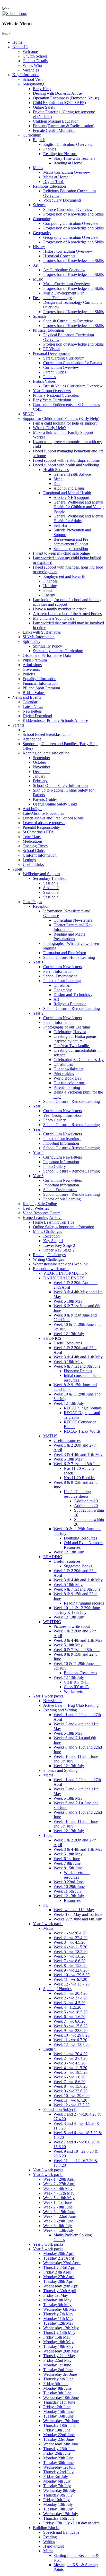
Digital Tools (54, 182)
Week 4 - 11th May (59, 2193)
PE (46, 1905)
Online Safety (44, 107)
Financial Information (40, 683)
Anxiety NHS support (71, 497)
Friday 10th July (56, 2500)
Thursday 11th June (59, 2402)
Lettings (29, 860)
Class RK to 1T (77, 1682)
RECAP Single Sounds (83, 1408)
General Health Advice (72, 474)
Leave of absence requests (44, 823)
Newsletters (32, 711)
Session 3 (51, 892)
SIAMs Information (39, 637)
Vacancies (31, 70)
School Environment (60, 976)
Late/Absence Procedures (43, 813)
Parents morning (67, 1087)
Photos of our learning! (62, 1139)
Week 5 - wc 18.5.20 (70, 1952)
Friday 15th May (57, 2337)
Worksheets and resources (77, 1875)
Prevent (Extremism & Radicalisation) (64, 126)
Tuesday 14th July (58, 2509)
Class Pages (32, 902)
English (39, 140)
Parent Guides (55, 372)
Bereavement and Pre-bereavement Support (72, 542)
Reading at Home (68, 163)
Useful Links (33, 864)
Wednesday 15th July (61, 2514)
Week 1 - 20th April (59, 2179)
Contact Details (35, 61)
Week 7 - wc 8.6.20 (69, 1961)
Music (38, 279)
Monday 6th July (57, 2481)
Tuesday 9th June (57, 2393)
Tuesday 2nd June (58, 2370)
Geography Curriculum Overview (71, 237)
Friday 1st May (56, 2295)
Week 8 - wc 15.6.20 (70, 1965)
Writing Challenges (48, 1259)
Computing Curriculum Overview (71, 223)
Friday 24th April (57, 2272)
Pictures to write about (72, 1626)
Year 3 (38, 1106)
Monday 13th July (58, 2504)
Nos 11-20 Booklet (79, 1478)
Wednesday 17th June (61, 2421)
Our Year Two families (72, 1046)
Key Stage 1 (53, 1241)
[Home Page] (15, 14)
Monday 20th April (59, 2254)
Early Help (42, 89)
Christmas (62, 985)
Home (17, 42)
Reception (41, 906)
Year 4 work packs (48, 2175)
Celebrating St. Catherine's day (79, 1060)
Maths (38, 168)
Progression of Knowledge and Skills (73, 214)
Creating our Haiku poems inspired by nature (75, 1039)
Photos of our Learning (62, 981)
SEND (28, 414)
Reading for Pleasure (60, 154)
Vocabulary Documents (62, 200)
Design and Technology (52, 298)
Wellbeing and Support (41, 874)
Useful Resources (68, 1343)
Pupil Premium (35, 660)
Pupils (17, 869)
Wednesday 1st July (59, 2467)
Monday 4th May (57, 2300)
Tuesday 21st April (59, 2258)
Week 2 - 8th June (58, 2207)
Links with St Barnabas (42, 632)
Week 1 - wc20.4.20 (70, 1933)
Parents (18, 725)
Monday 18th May (58, 2342)
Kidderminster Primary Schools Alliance (55, 720)
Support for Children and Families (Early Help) (61, 418)
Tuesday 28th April (59, 2281)
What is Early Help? (49, 428)
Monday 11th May (58, 2319)
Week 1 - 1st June (58, 2202)
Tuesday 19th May (58, 2346)
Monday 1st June (57, 2365)
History (39, 247)
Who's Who (32, 65)
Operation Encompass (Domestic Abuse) (66, 98)
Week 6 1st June (67, 1859)
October (39, 762)
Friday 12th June (57, 2407)
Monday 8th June (57, 2388)
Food (47, 590)
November (42, 767)
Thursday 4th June (58, 2379)
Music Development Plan (64, 293)
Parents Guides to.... (49, 799)
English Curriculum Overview (68, 144)
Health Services (56, 470)
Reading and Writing (60, 1710)
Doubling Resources (80, 1538)
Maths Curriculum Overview (67, 172)
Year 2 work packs (48, 1924)
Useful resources (67, 1441)
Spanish (39, 316)
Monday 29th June (58, 2458)
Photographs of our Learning (67, 1027)
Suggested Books (78, 1566)
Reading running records (84, 1603)
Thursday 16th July (59, 2518)
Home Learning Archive (42, 1218)
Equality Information (39, 679)
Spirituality (32, 641)
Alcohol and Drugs (69, 488)
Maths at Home (56, 177)
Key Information (26, 75)
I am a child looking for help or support (65, 423)
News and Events (27, 697)
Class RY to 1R (76, 1687)
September (42, 758)
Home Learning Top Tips (54, 1222)
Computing (42, 219)
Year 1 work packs (48, 1696)
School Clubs (34, 851)
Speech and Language (61, 2532)
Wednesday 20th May (61, 2351)
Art (36, 265)
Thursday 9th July (58, 2495)
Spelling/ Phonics (57, 1989)
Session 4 (51, 897)
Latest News (33, 707)
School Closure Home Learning (69, 957)
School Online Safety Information (60, 785)
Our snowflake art (68, 1069)
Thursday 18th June (59, 2425)
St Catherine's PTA (38, 832)
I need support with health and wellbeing (66, 465)
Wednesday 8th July (60, 2490)
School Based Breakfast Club (47, 734)
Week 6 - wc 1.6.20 (69, 1956)
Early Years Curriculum (52, 400)
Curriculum (32, 135)
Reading (50, 2537)
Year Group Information (63, 1115)
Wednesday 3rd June (60, 2374)
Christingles (63, 1064)
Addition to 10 (86, 1501)
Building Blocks (46, 2528)
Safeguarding (33, 84)
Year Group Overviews (52, 391)
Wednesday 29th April (61, 2286)
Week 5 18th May (68, 1301)
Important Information (61, 1143)
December (41, 772)
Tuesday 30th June (58, 2463)
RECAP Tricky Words (82, 1431)
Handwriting (54, 2546)
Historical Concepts (59, 256)
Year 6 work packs (48, 2249)
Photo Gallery (55, 1120)
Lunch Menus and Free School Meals (53, 818)
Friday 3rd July (56, 2477)
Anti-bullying (34, 809)
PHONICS (52, 1338)
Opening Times (35, 846)
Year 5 (38, 1153)
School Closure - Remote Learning (72, 1008)
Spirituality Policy (47, 646)
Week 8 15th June (68, 1868)
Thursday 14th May (59, 2332)
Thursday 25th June (59, 2449)
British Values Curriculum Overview (73, 386)
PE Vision (51, 349)
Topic (48, 1835)
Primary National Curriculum (57, 395)
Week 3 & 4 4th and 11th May (78, 1357)
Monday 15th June (58, 2411)
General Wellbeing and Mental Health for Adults (78, 518)
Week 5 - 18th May (59, 2198)
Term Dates (32, 837)
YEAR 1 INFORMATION (65, 1273)
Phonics (50, 149)
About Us (20, 47)
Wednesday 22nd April (62, 2263)
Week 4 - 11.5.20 (67, 2007)
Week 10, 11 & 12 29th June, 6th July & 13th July (77, 1610)
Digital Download (37, 716)
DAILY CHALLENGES (64, 1278)
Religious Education (49, 186)
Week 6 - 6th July (58, 2226)
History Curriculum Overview (68, 251)
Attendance (32, 739)
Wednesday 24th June (61, 2444)
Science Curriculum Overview (68, 209)
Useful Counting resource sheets (77, 1494)
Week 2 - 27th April (59, 2184)
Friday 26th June (57, 2453)
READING (53, 1557)
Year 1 (38, 962)
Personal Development (51, 353)
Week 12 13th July (69, 1334)
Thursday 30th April (60, 2291)
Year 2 (38, 1013)
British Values (44, 381)
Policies (50, 377)
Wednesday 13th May (61, 2328)
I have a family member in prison (60, 609)
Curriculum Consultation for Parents (73, 363)
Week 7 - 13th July (59, 2230)
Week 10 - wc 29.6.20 (72, 1975)
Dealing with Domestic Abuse (57, 93)
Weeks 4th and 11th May (74, 1910)
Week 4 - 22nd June (59, 2216)
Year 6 (38, 1176)
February (40, 781)
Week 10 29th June (69, 1887)
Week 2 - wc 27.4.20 (70, 1938)
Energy (49, 595)
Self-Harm (62, 525)
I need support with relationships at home (66, 460)
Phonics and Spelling (60, 1770)
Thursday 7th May (58, 2314)
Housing (50, 586)
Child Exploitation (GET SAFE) (59, 103)
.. (24, 730)
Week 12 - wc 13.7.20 (72, 1984)
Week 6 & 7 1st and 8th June (77, 1366)
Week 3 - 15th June (59, 2212)
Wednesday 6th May (60, 2309)
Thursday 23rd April (60, 2267)
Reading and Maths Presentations (69, 936)
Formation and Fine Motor (65, 953)
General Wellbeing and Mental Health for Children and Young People (79, 507)
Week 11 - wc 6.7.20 (70, 1979)
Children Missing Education (56, 121)
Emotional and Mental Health (67, 493)
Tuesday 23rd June (59, 2439)
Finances (50, 581)
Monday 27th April (59, 2277)
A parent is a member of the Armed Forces (67, 614)
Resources (72, 1900)
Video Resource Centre (42, 1213)
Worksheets (73, 1691)
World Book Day (68, 1078)
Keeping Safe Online (40, 1204)
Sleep (58, 479)
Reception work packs (51, 1269)
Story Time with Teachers (74, 158)
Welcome (30, 51)
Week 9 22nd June (69, 1882)
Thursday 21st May (59, 2356)
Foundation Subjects (60, 2110)
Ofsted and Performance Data (47, 655)
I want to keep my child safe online (61, 553)
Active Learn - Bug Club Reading (71, 1705)
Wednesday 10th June (61, 2398)
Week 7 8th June (67, 1863)
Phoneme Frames (78, 1371)
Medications (33, 841)
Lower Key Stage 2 (59, 1245)
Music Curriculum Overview (67, 284)
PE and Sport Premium (41, 688)
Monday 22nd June (59, 2435)
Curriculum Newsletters (73, 920)
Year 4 (38, 1129)
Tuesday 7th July (57, 2486)
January (39, 776)
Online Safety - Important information (64, 1227)
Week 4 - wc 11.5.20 (70, 1947)
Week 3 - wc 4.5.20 (69, 1942)
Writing (49, 2542)
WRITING (52, 1622)
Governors (31, 669)
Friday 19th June (57, 2430)
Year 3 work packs (48, 2170)
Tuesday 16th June (58, 2416)
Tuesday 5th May (57, 2305)
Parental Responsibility (41, 827)
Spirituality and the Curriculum (58, 651)
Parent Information (58, 971)
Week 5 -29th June (58, 2221)
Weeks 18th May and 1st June (78, 1914)
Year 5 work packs (48, 2244)
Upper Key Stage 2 (59, 1250)
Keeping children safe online (46, 753)
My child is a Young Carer (54, 618)
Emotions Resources (80, 1673)
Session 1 (51, 883)
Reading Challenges (49, 1255)
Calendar (30, 702)
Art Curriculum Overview (64, 270)
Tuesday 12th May (58, 2323)
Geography (42, 233)
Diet (57, 484)
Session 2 (51, 888)
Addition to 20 (86, 1506)
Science (39, 205)
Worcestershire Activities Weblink (60, 1264)
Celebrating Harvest (70, 1032)
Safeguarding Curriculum (64, 358)
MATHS (50, 1436)
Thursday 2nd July (58, 2472)
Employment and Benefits (64, 576)
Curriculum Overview (61, 367)
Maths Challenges (47, 1231)
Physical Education (48, 330)
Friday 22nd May (57, 2360)
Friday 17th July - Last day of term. (72, 2523)
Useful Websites (36, 1208)
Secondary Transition (71, 549)
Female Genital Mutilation (54, 130)
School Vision (34, 79)
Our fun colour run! (69, 1083)
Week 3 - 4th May (58, 2188)
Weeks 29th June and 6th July (78, 1919)
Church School (35, 56)
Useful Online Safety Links (55, 804)
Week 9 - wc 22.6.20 (70, 1970)
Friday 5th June (56, 2384)
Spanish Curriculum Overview (68, 321)
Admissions (32, 665)
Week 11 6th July (68, 1891)
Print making (64, 1074)
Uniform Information (40, 855)
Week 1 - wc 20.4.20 (70, 1993)
